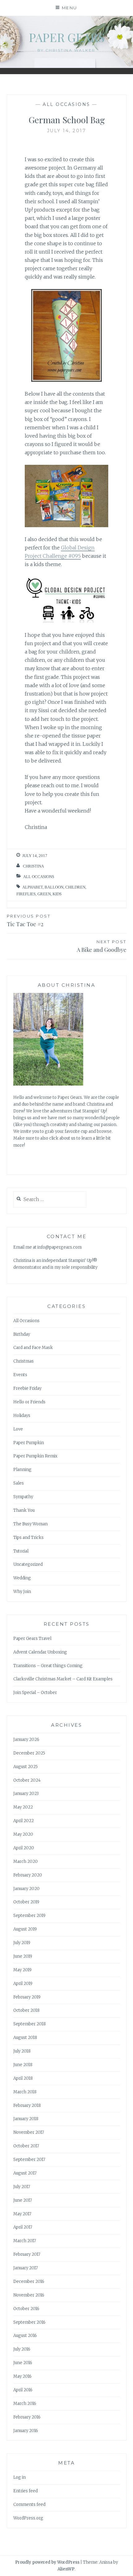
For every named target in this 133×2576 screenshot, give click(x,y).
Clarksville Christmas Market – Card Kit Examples (63, 1679)
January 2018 (26, 2119)
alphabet (32, 887)
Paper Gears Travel (32, 1639)
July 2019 (22, 1943)
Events (20, 1375)
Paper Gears (67, 37)
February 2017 (27, 2254)
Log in (19, 2477)
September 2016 (29, 2322)
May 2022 (23, 1807)
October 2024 (27, 1780)
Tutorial (21, 1551)
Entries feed (26, 2491)
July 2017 (22, 2187)
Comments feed (29, 2505)
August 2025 (26, 1767)
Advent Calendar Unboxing (40, 1652)
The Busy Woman (30, 1524)
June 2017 (23, 2200)
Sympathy (23, 1497)
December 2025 (29, 1753)
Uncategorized (28, 1564)
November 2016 (29, 2295)
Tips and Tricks (28, 1538)
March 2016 (25, 2404)
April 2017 (23, 2227)
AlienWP (66, 2569)
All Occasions (66, 104)
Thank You (24, 1510)
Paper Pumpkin (29, 1443)
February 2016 (27, 2417)
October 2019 (26, 1902)
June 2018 (23, 2065)
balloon (54, 887)
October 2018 (26, 2010)
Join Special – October (35, 1693)
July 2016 (22, 2349)
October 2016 (26, 2309)
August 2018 (25, 2038)
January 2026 (26, 1740)
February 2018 (27, 2105)
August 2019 (25, 1929)
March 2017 (25, 2241)
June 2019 (23, 1956)
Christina (33, 866)
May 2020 (23, 1834)
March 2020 (26, 1862)
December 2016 (29, 2282)
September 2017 (29, 2160)
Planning (22, 1470)
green (44, 894)
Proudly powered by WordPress (47, 2562)
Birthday (22, 1334)
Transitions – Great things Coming (48, 1666)
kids (57, 894)
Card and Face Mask (33, 1348)
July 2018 (22, 2051)
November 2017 (29, 2132)
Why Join (22, 1592)
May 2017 (22, 2214)
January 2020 (26, 1889)
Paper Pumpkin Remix (35, 1456)
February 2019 (27, 1997)
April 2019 (23, 1983)
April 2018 (23, 2078)
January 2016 (26, 2431)
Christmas (24, 1361)
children (75, 887)
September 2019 (29, 1916)
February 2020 (28, 1875)
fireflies (26, 894)
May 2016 (22, 2376)
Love (18, 1429)
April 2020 (24, 1848)
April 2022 (24, 1821)
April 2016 (23, 2390)
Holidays (22, 1416)
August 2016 (25, 2336)
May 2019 (22, 1970)
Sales (19, 1483)
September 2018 (30, 2024)
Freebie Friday (27, 1388)
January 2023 (26, 1794)
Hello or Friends (29, 1402)
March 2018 (25, 2092)
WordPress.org (28, 2518)
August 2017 (25, 2173)
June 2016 (23, 2363)
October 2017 (26, 2146)
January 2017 (26, 2268)
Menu (70, 8)
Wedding (22, 1578)
